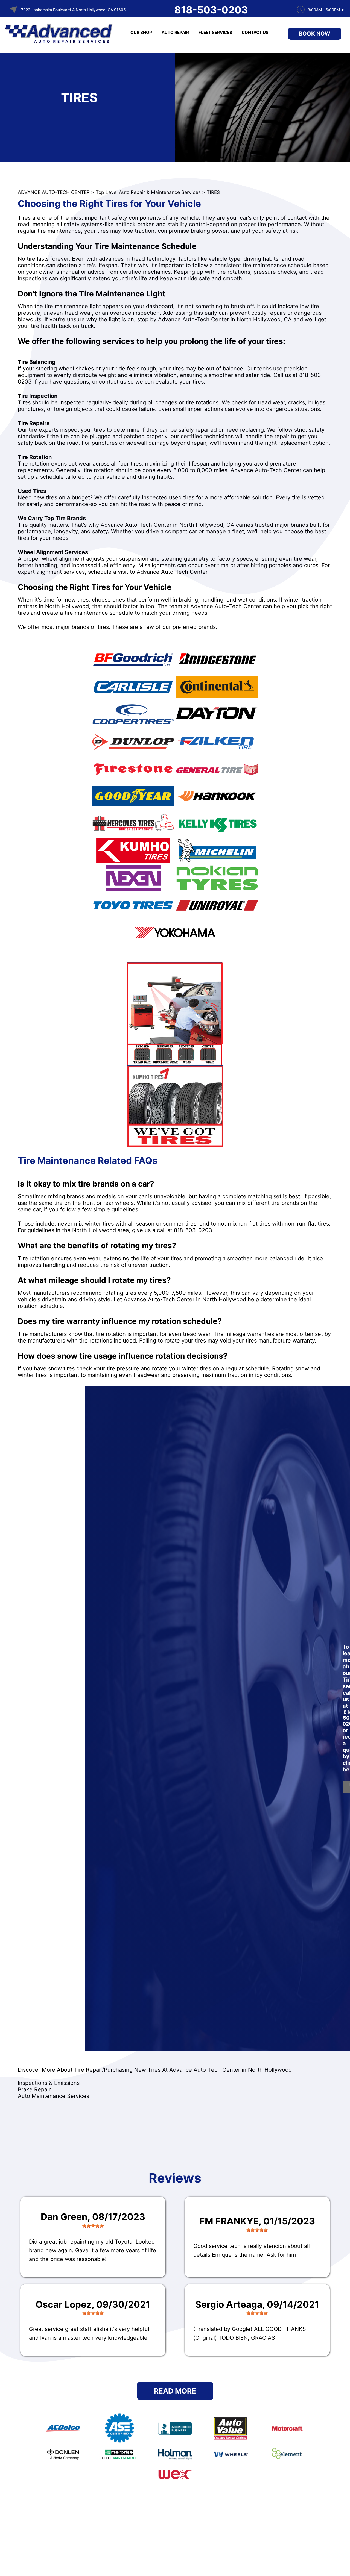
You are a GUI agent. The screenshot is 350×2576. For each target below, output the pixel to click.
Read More (175, 2391)
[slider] (93, 2226)
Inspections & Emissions (49, 2083)
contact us (113, 382)
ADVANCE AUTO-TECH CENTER (54, 192)
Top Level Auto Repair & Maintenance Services (148, 192)
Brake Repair (34, 2089)
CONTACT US (255, 32)
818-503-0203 (211, 10)
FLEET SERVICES (215, 32)
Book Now (315, 34)
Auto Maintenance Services (53, 2096)
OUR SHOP (141, 32)
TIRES (213, 192)
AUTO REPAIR (175, 32)
